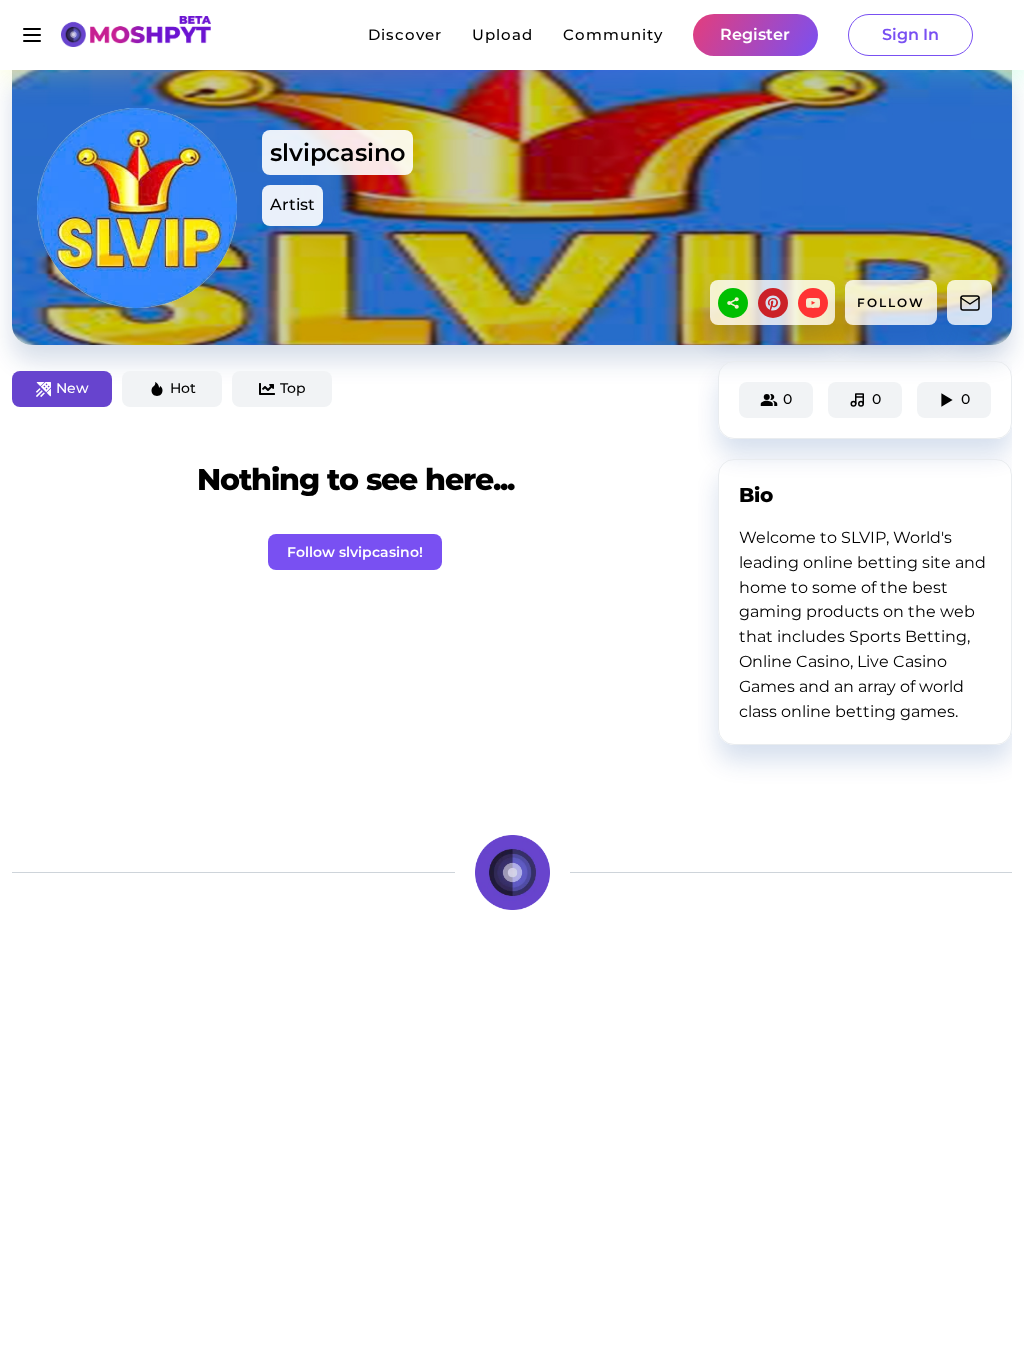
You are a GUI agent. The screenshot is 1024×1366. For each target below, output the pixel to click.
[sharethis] (733, 303)
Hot (183, 388)
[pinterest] (773, 303)
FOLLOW (891, 302)
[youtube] (813, 303)
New (72, 388)
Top (293, 388)
